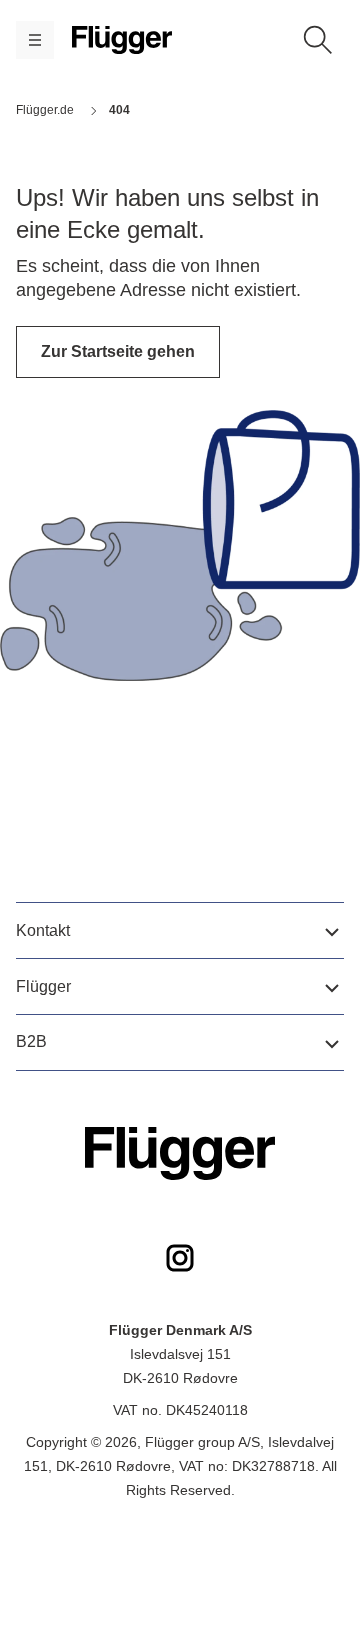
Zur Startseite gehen (118, 351)
